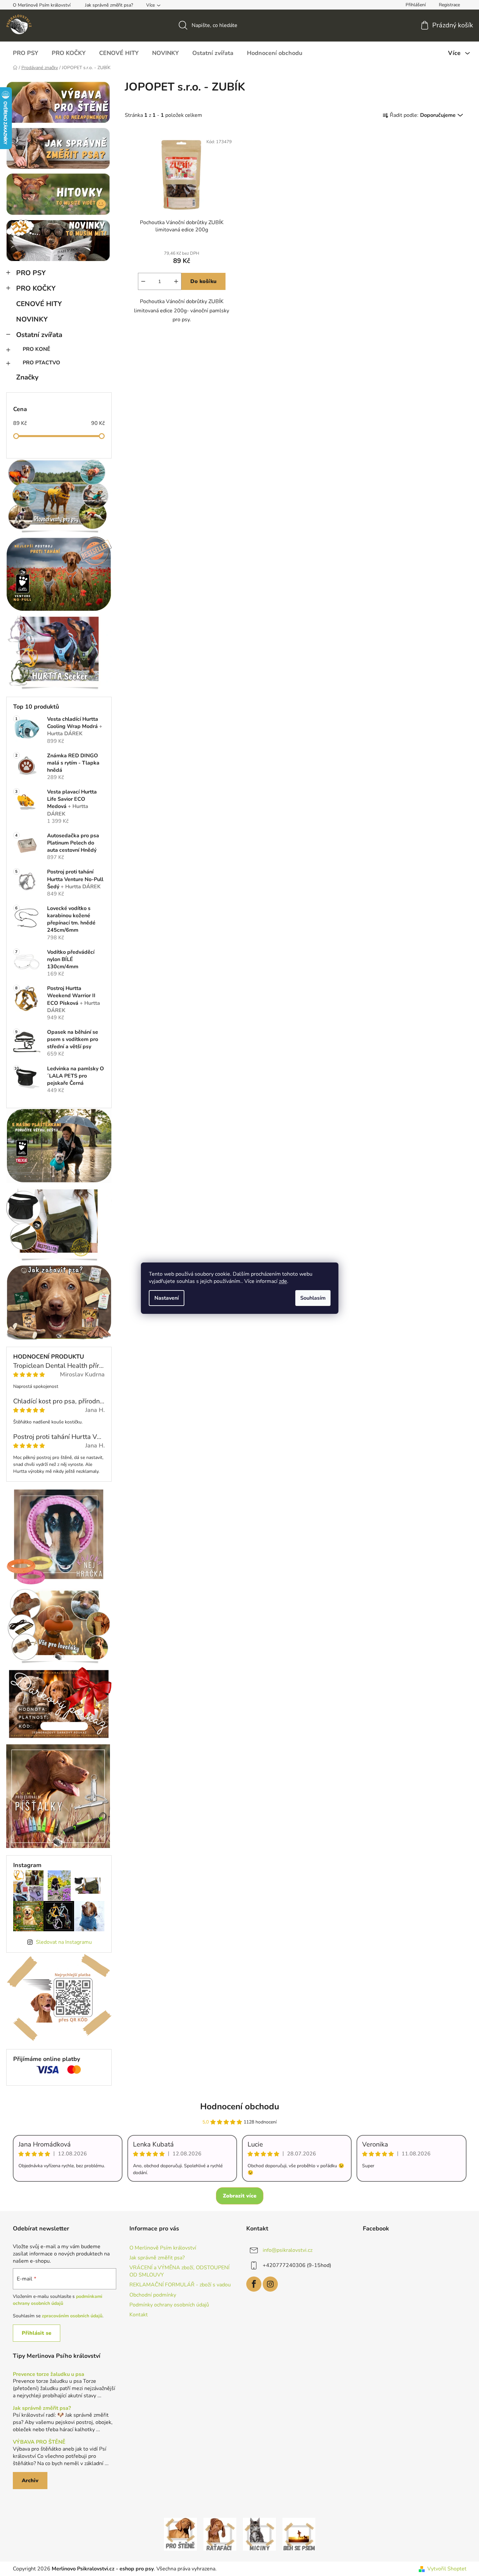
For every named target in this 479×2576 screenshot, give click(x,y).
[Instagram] (270, 2284)
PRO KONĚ (37, 349)
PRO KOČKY (36, 288)
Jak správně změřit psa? (109, 5)
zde (283, 1281)
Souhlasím (313, 1298)
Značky (27, 377)
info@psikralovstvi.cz (288, 2250)
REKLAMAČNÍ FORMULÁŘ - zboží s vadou (180, 2285)
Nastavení (167, 1298)
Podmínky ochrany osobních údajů (169, 2305)
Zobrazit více (240, 2196)
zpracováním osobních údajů (72, 2316)
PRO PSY (31, 273)
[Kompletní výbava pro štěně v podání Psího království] (180, 2534)
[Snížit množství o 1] (143, 281)
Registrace (449, 5)
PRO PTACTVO (41, 363)
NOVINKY (32, 319)
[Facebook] (254, 2284)
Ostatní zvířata (39, 335)
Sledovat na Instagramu (64, 1942)
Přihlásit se (37, 2333)
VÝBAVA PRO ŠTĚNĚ (39, 2442)
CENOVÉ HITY (39, 304)
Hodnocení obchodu (240, 2107)
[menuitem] (26, 53)
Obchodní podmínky (153, 2295)
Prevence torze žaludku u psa (49, 2375)
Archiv (30, 2481)
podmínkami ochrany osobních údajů (58, 2300)
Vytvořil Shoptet (447, 2569)
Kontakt (139, 2315)
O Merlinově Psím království (42, 5)
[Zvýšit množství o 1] (176, 281)
